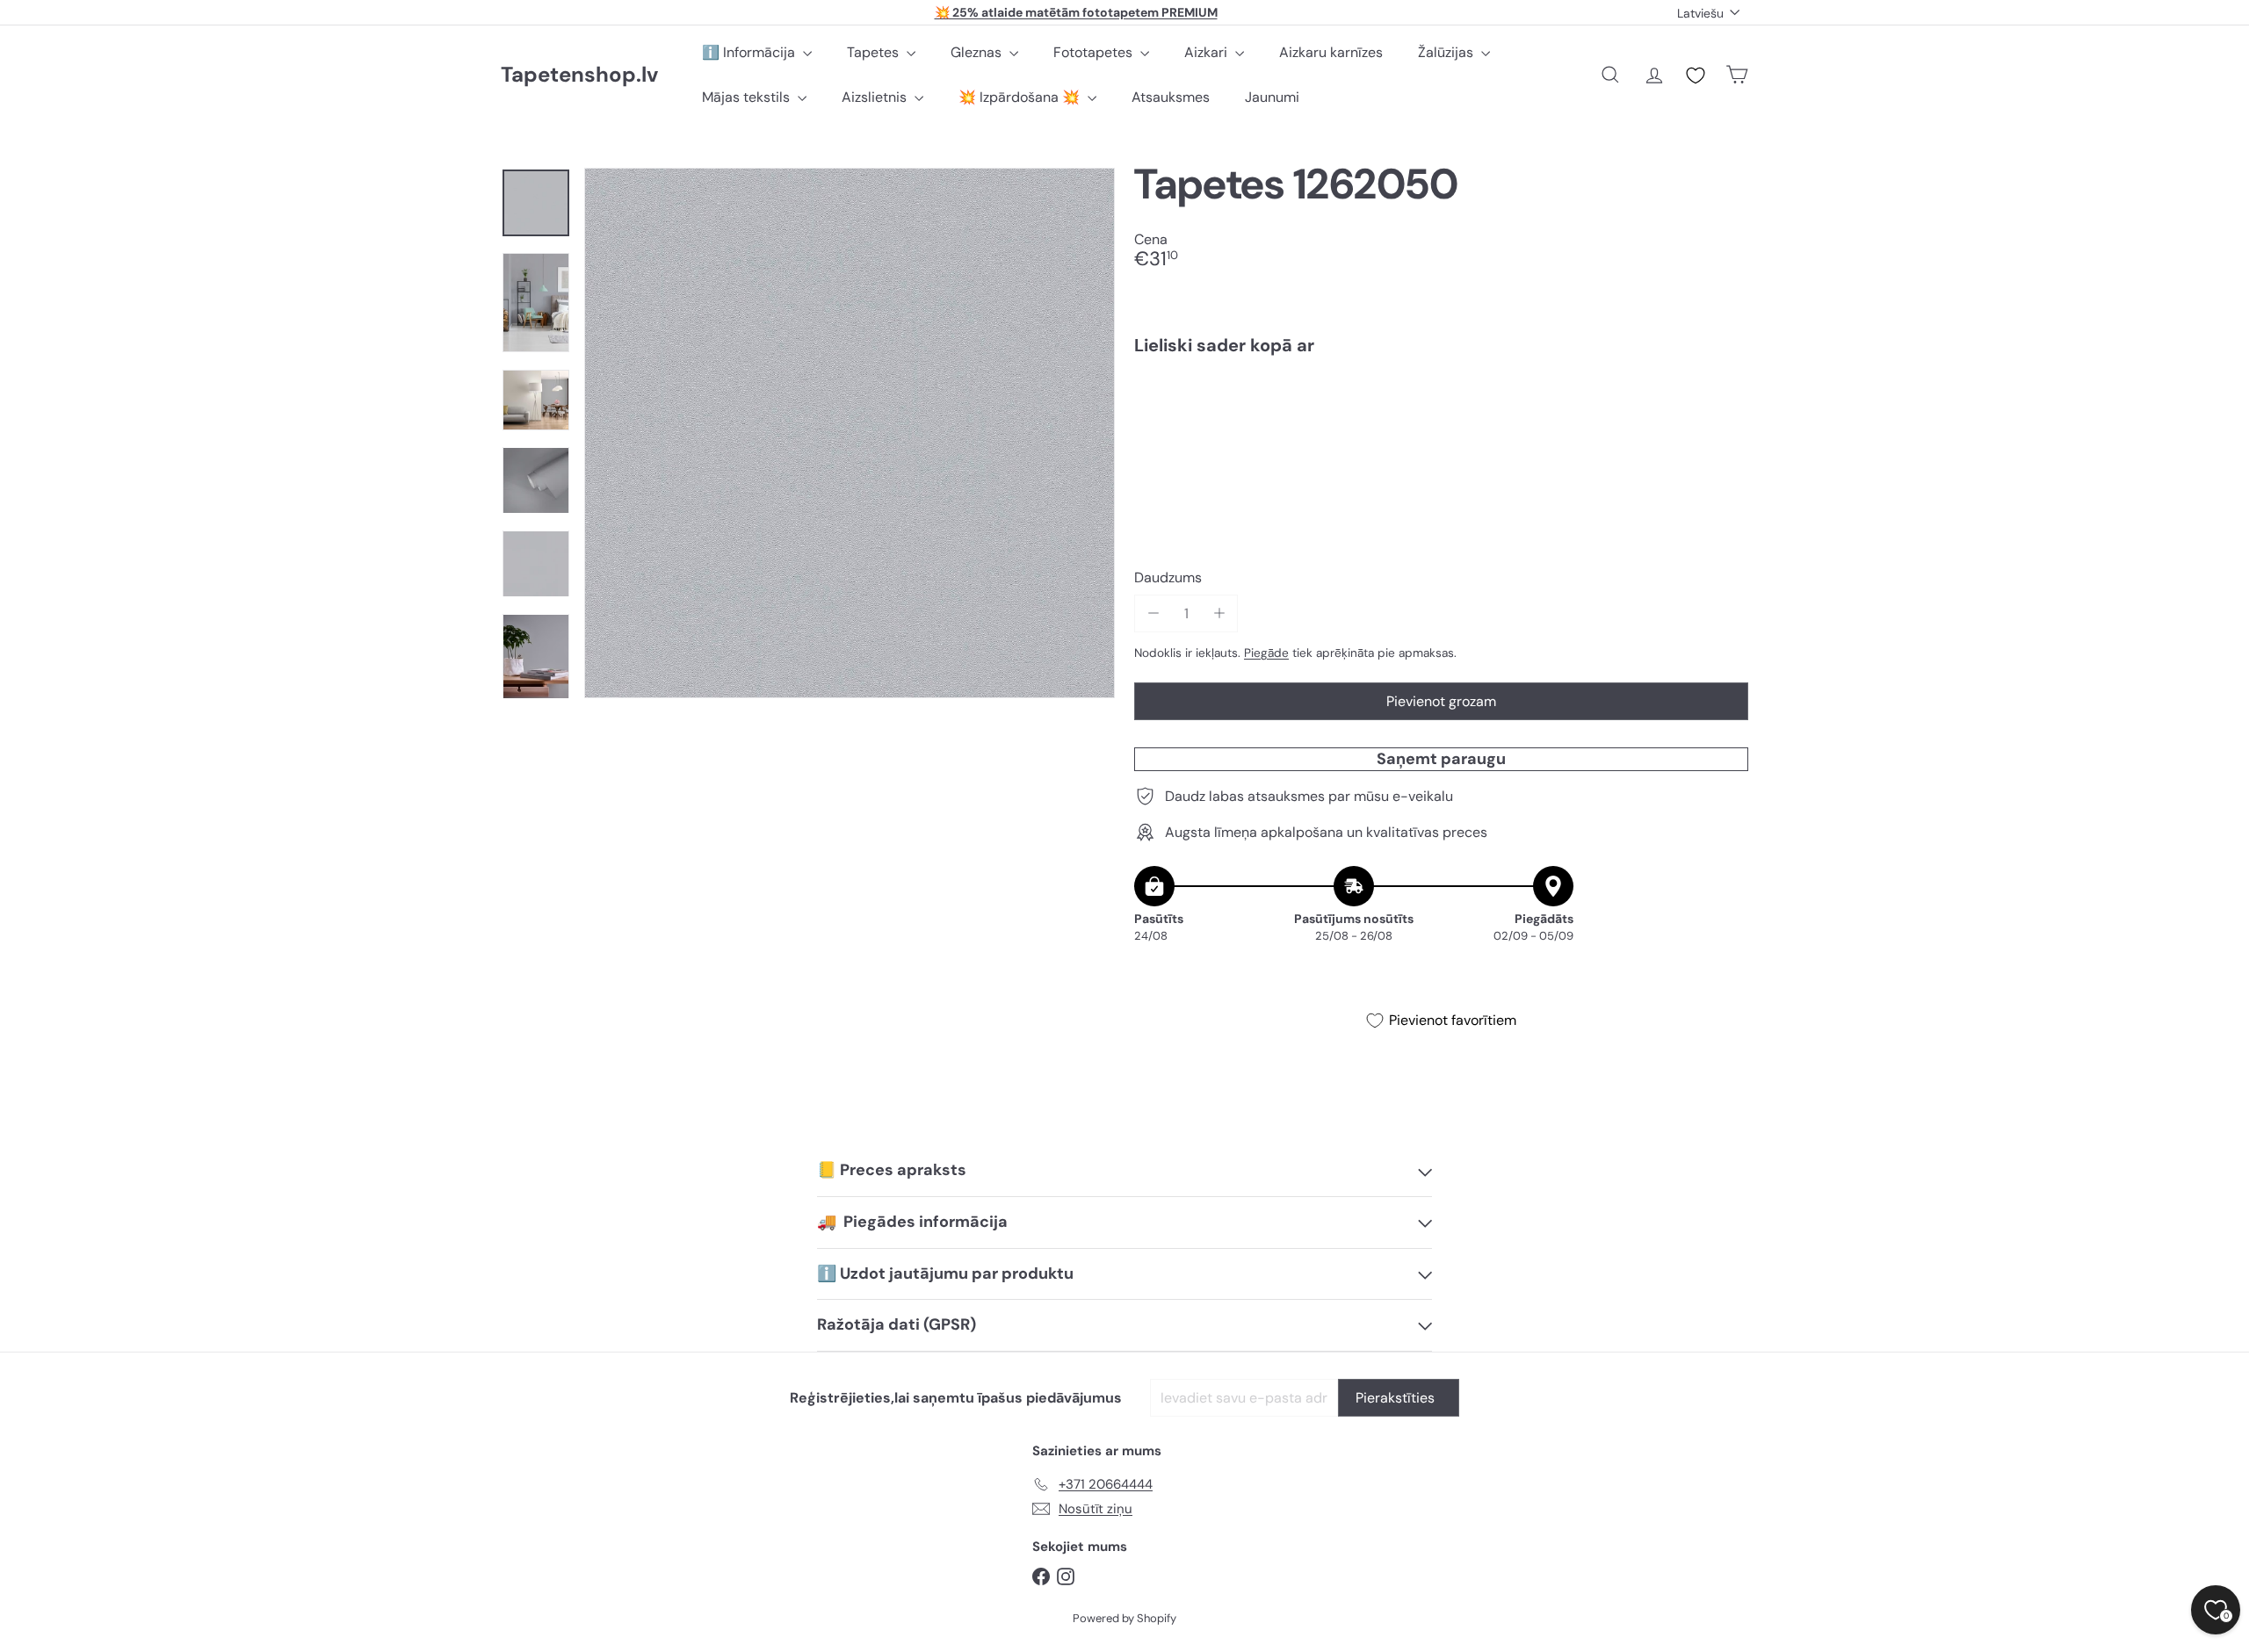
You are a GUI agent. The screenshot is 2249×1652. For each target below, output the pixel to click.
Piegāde (1266, 653)
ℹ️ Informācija (750, 52)
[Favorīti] (1696, 76)
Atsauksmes (1171, 97)
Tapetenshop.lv (579, 75)
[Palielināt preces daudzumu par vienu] (1219, 613)
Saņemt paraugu (1441, 759)
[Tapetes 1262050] (1441, 429)
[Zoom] (850, 433)
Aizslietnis (876, 97)
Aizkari (1208, 52)
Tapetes (875, 52)
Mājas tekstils (748, 97)
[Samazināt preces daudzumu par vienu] (1153, 613)
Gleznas (978, 52)
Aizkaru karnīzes (1331, 52)
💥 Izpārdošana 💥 (1021, 97)
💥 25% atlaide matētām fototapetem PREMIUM (1076, 12)
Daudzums (1168, 577)
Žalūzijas (1447, 52)
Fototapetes (1095, 52)
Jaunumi (1272, 97)
